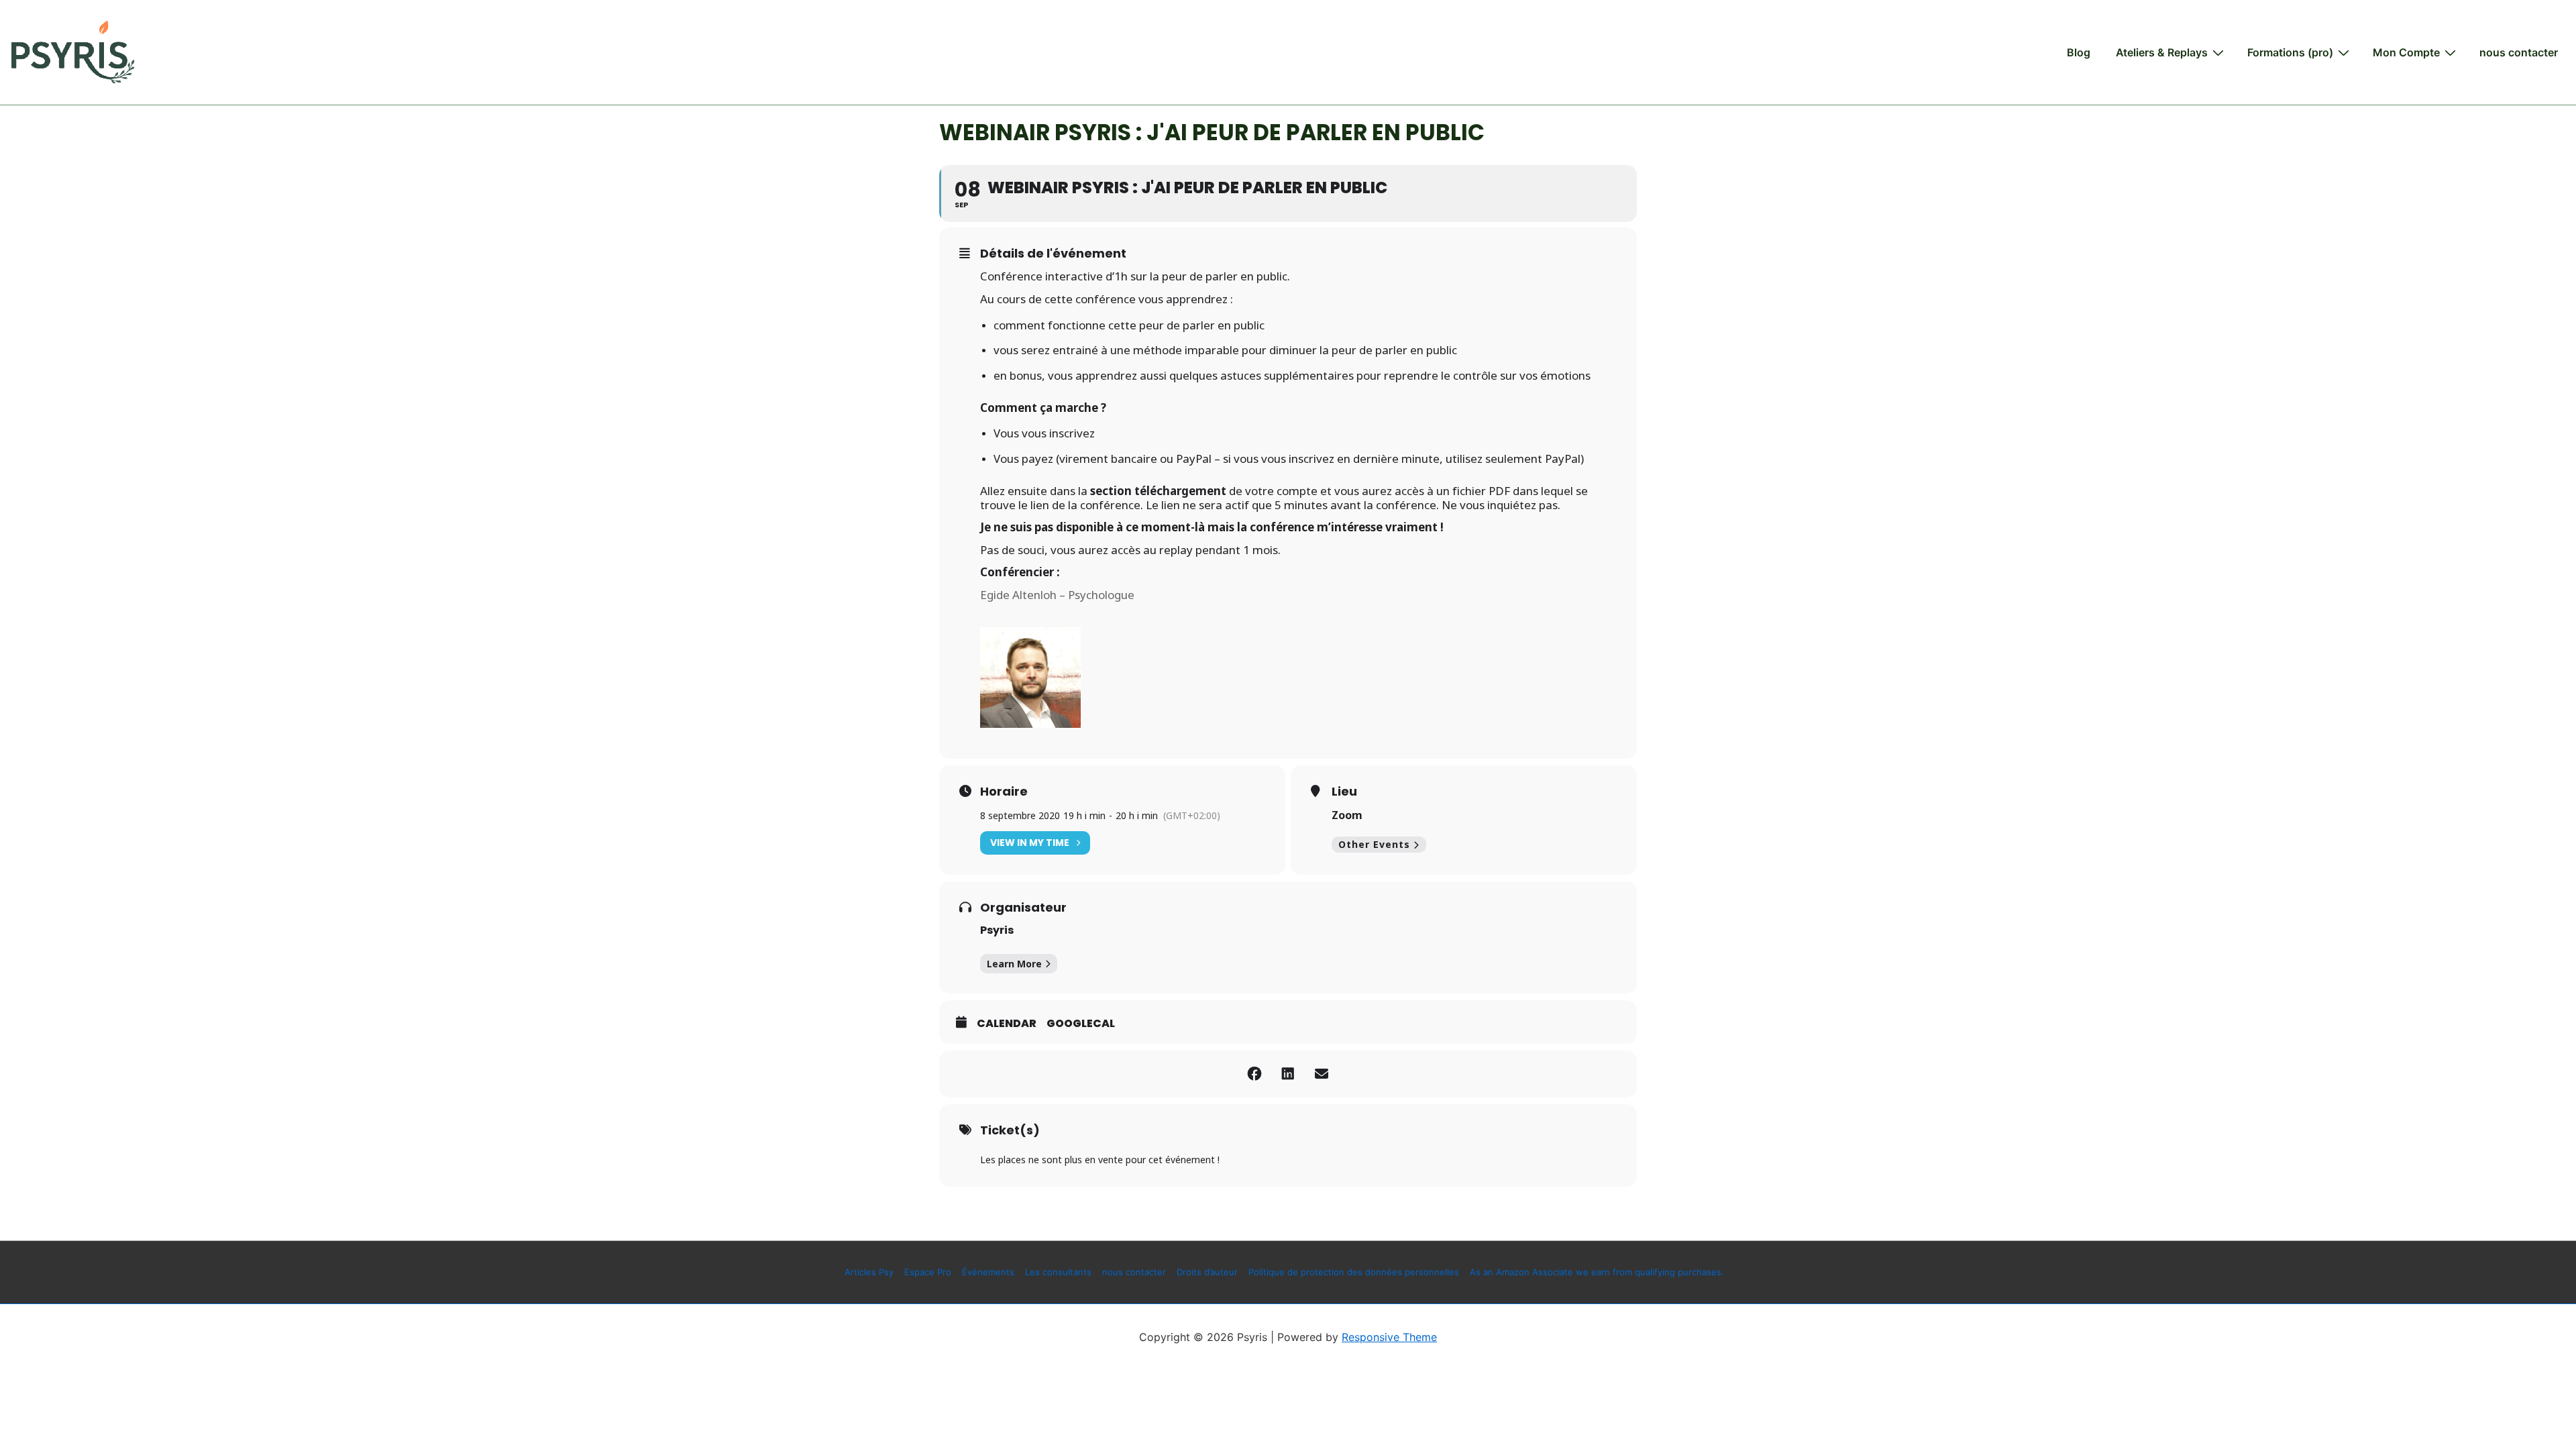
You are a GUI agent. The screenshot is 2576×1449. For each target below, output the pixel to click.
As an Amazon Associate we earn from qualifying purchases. (1597, 1272)
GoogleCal (1081, 1024)
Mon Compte (2406, 52)
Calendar (1007, 1024)
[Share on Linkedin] (1288, 1074)
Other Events (1374, 844)
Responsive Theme (1389, 1337)
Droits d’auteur (1207, 1272)
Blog (2079, 52)
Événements (988, 1272)
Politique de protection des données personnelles (1354, 1272)
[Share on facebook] (1254, 1074)
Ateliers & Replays (2162, 52)
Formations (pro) (2290, 52)
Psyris (997, 930)
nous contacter (2519, 52)
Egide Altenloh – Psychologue (1057, 595)
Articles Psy (869, 1272)
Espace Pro (928, 1272)
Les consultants (1058, 1272)
